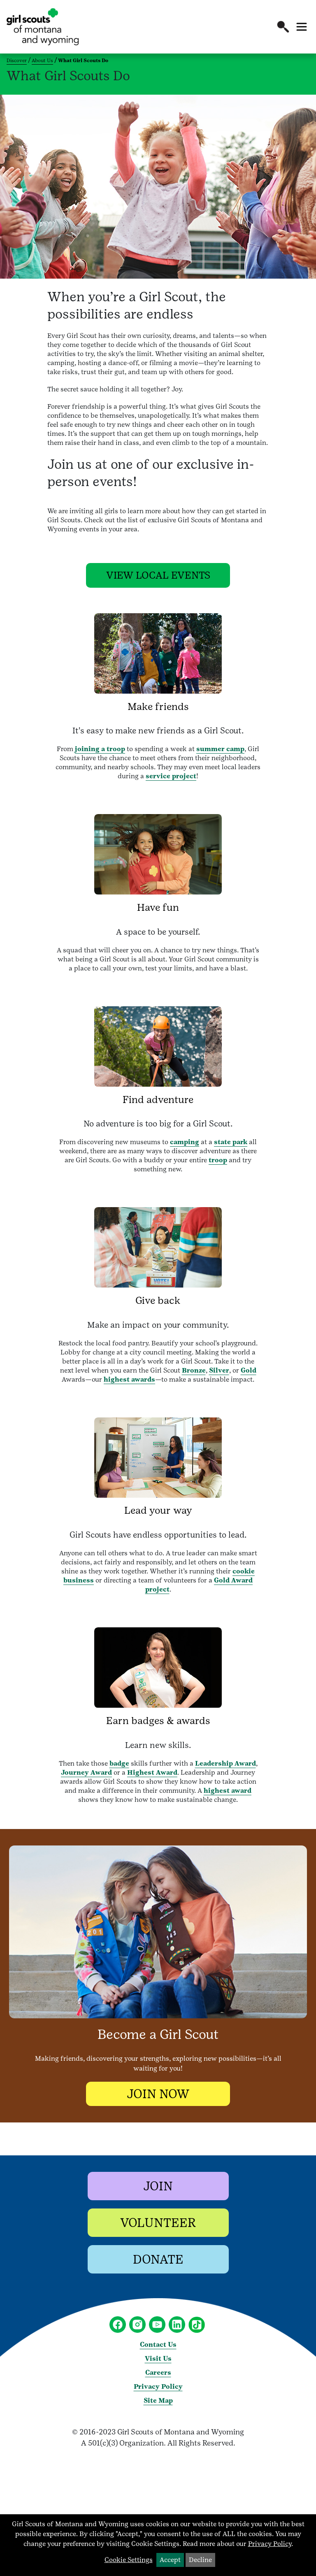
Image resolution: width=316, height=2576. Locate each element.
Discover (17, 61)
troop (218, 1160)
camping (185, 1142)
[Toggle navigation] (302, 27)
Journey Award (86, 1772)
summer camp (220, 749)
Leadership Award (225, 1763)
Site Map (158, 2400)
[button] (283, 27)
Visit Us (158, 2358)
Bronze (194, 1370)
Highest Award (152, 1772)
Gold (249, 1370)
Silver (219, 1370)
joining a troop (100, 749)
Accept (170, 2560)
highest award (228, 1791)
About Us (42, 61)
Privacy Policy (158, 2386)
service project (171, 776)
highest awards (129, 1379)
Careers (158, 2372)
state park (231, 1142)
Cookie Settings (129, 2560)
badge (119, 1763)
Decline (200, 2560)
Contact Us (158, 2344)
